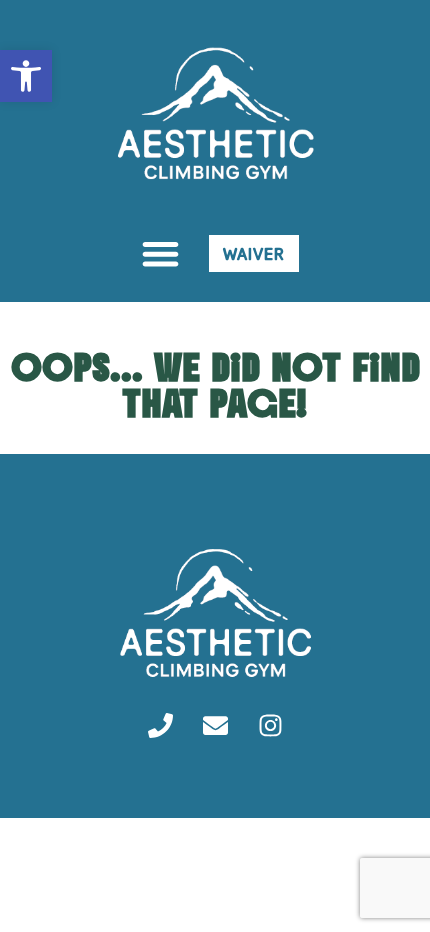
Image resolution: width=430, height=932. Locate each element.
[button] (160, 253)
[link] (26, 76)
